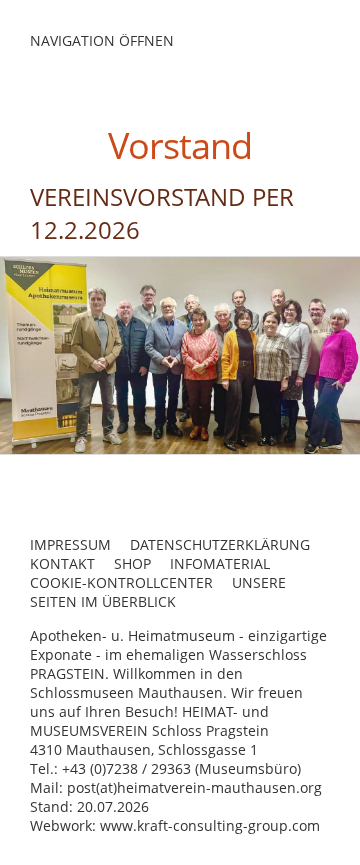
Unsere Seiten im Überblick (158, 592)
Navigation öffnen (102, 40)
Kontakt (62, 563)
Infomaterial (220, 563)
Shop (132, 563)
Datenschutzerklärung (220, 544)
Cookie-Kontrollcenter (121, 582)
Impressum (70, 544)
